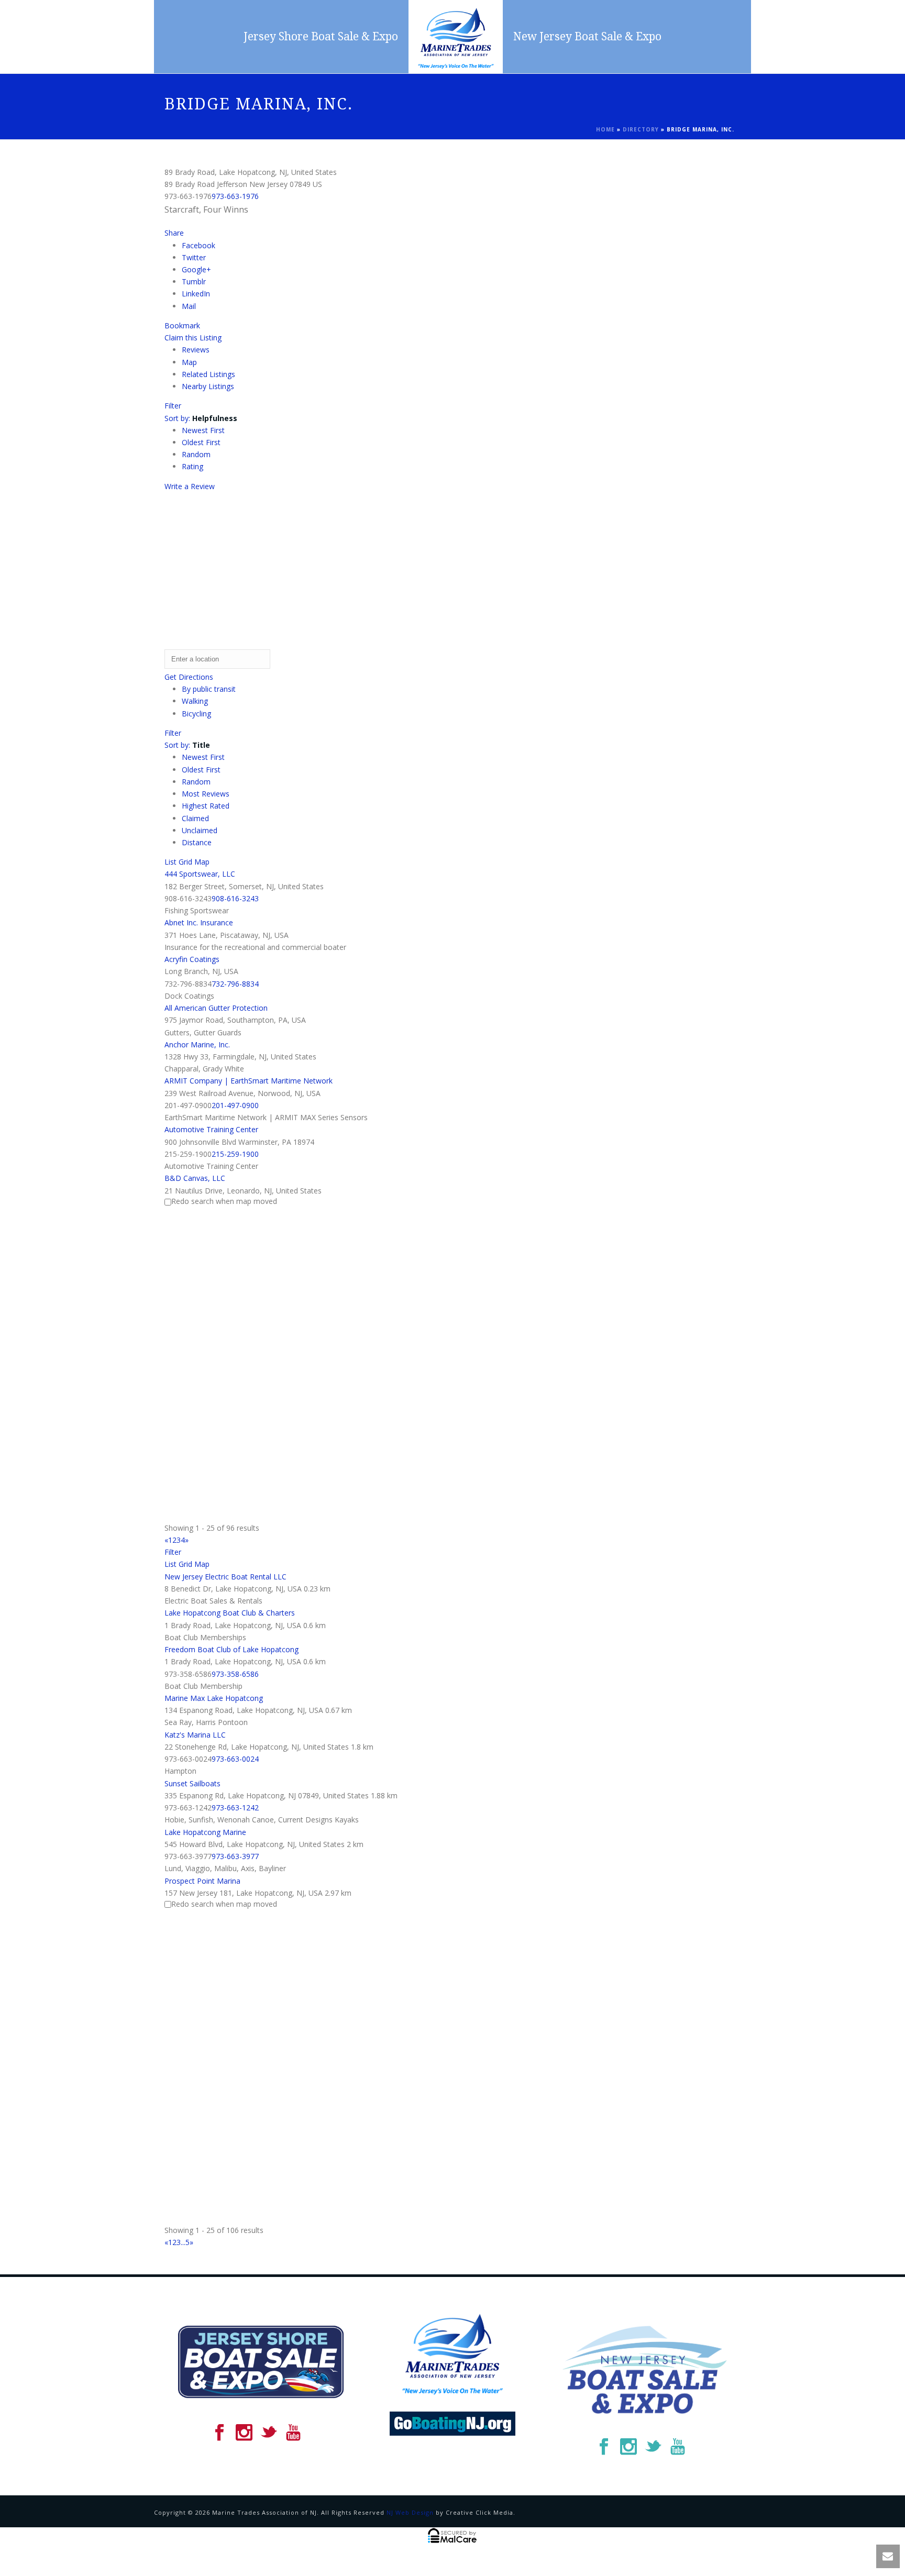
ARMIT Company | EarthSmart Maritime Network (249, 1081)
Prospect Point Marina (202, 1881)
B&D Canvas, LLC (195, 1178)
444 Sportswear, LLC (200, 874)
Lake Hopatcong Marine (205, 1832)
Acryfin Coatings (192, 959)
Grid (185, 862)
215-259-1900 (235, 1154)
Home (605, 129)
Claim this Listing (193, 338)
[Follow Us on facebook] (219, 2433)
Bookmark (182, 325)
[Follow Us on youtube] (293, 2433)
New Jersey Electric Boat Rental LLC (225, 1577)
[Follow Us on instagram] (244, 2433)
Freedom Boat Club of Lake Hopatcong (231, 1649)
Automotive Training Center (211, 1129)
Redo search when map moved (224, 1201)
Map (189, 362)
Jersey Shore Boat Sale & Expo (321, 36)
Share (174, 233)
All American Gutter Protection (216, 1008)
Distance (197, 842)
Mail (189, 306)
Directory (641, 129)
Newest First (203, 430)
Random (196, 454)
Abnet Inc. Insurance (199, 922)
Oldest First (201, 442)
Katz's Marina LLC (195, 1735)
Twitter (194, 257)
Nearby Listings (208, 386)
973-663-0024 (235, 1759)
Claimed (195, 818)
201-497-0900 (235, 1105)
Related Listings (208, 374)
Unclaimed (200, 830)
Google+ (196, 269)
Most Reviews (206, 794)
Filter (173, 406)
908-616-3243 (235, 898)
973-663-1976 (235, 196)
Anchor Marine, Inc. (197, 1044)
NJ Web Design (410, 2512)
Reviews (196, 350)
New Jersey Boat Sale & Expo (587, 36)
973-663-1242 (235, 1807)
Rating (192, 466)
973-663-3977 (235, 1856)
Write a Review (190, 486)
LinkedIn (196, 294)
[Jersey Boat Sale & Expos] (456, 37)
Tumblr (194, 281)
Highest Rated (206, 806)
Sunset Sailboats (192, 1783)
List (170, 862)
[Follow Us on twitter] (269, 2433)
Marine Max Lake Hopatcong (214, 1698)
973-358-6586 (235, 1674)
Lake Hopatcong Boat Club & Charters (230, 1613)
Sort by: (201, 418)
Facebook (198, 245)
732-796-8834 (235, 984)
